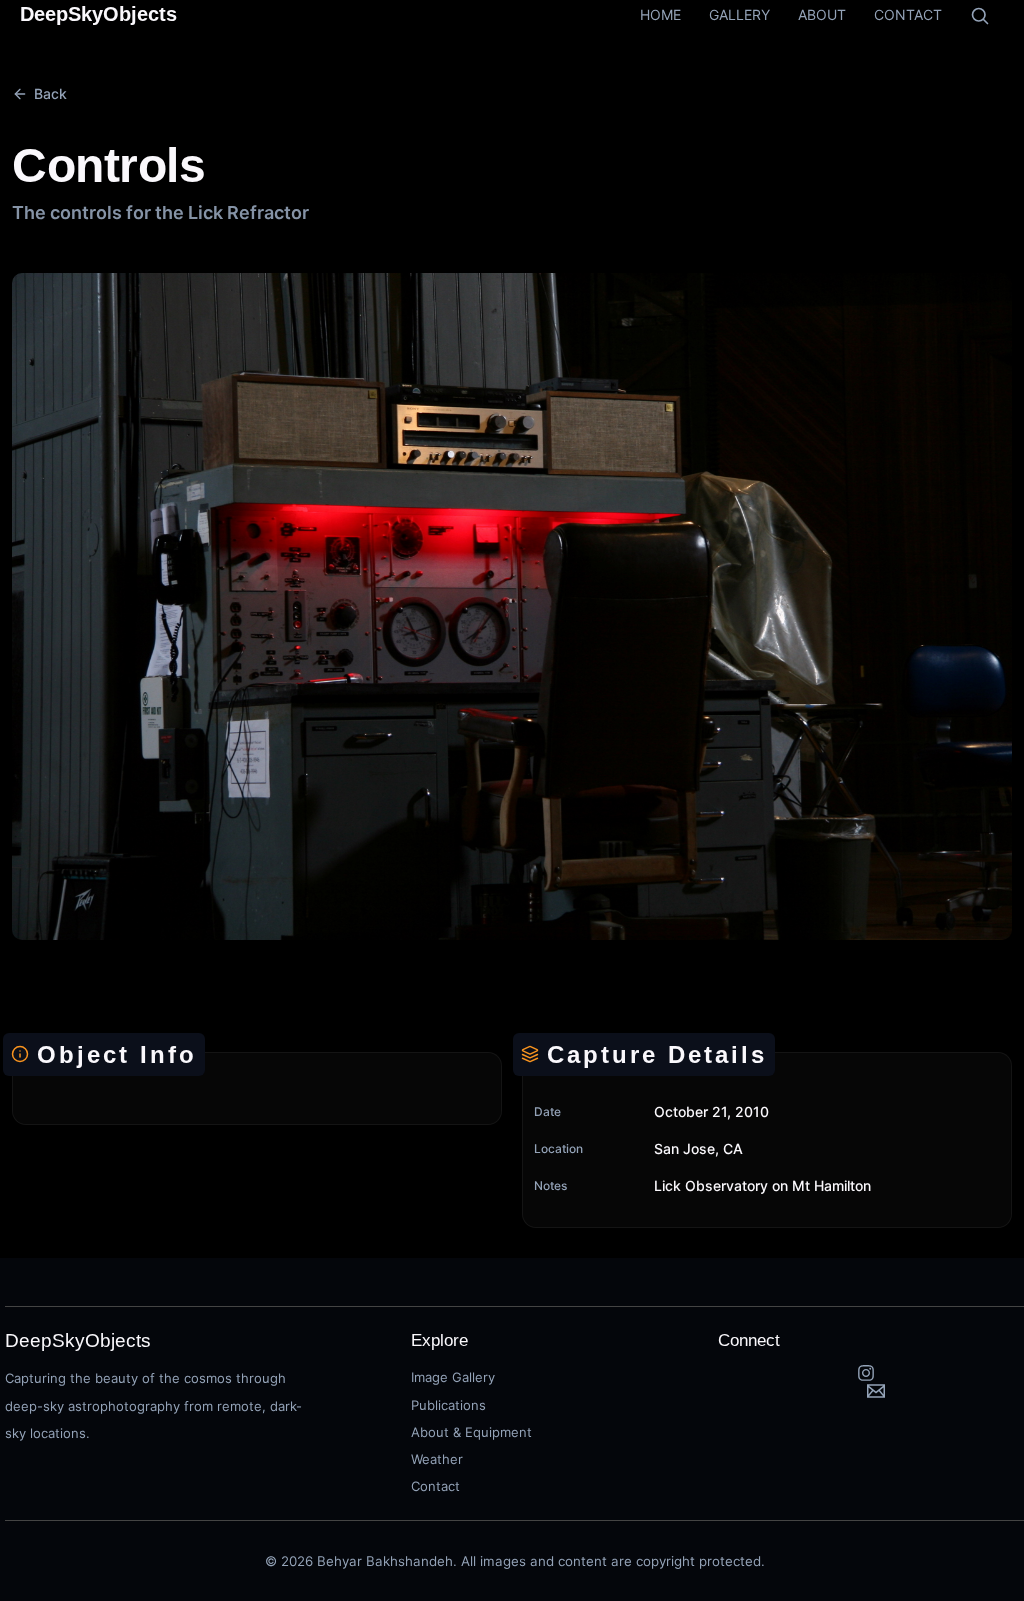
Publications (448, 1405)
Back (50, 93)
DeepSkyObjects (98, 14)
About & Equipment (471, 1432)
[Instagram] (866, 1373)
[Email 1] (876, 1391)
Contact (435, 1486)
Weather (437, 1459)
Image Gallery (453, 1377)
